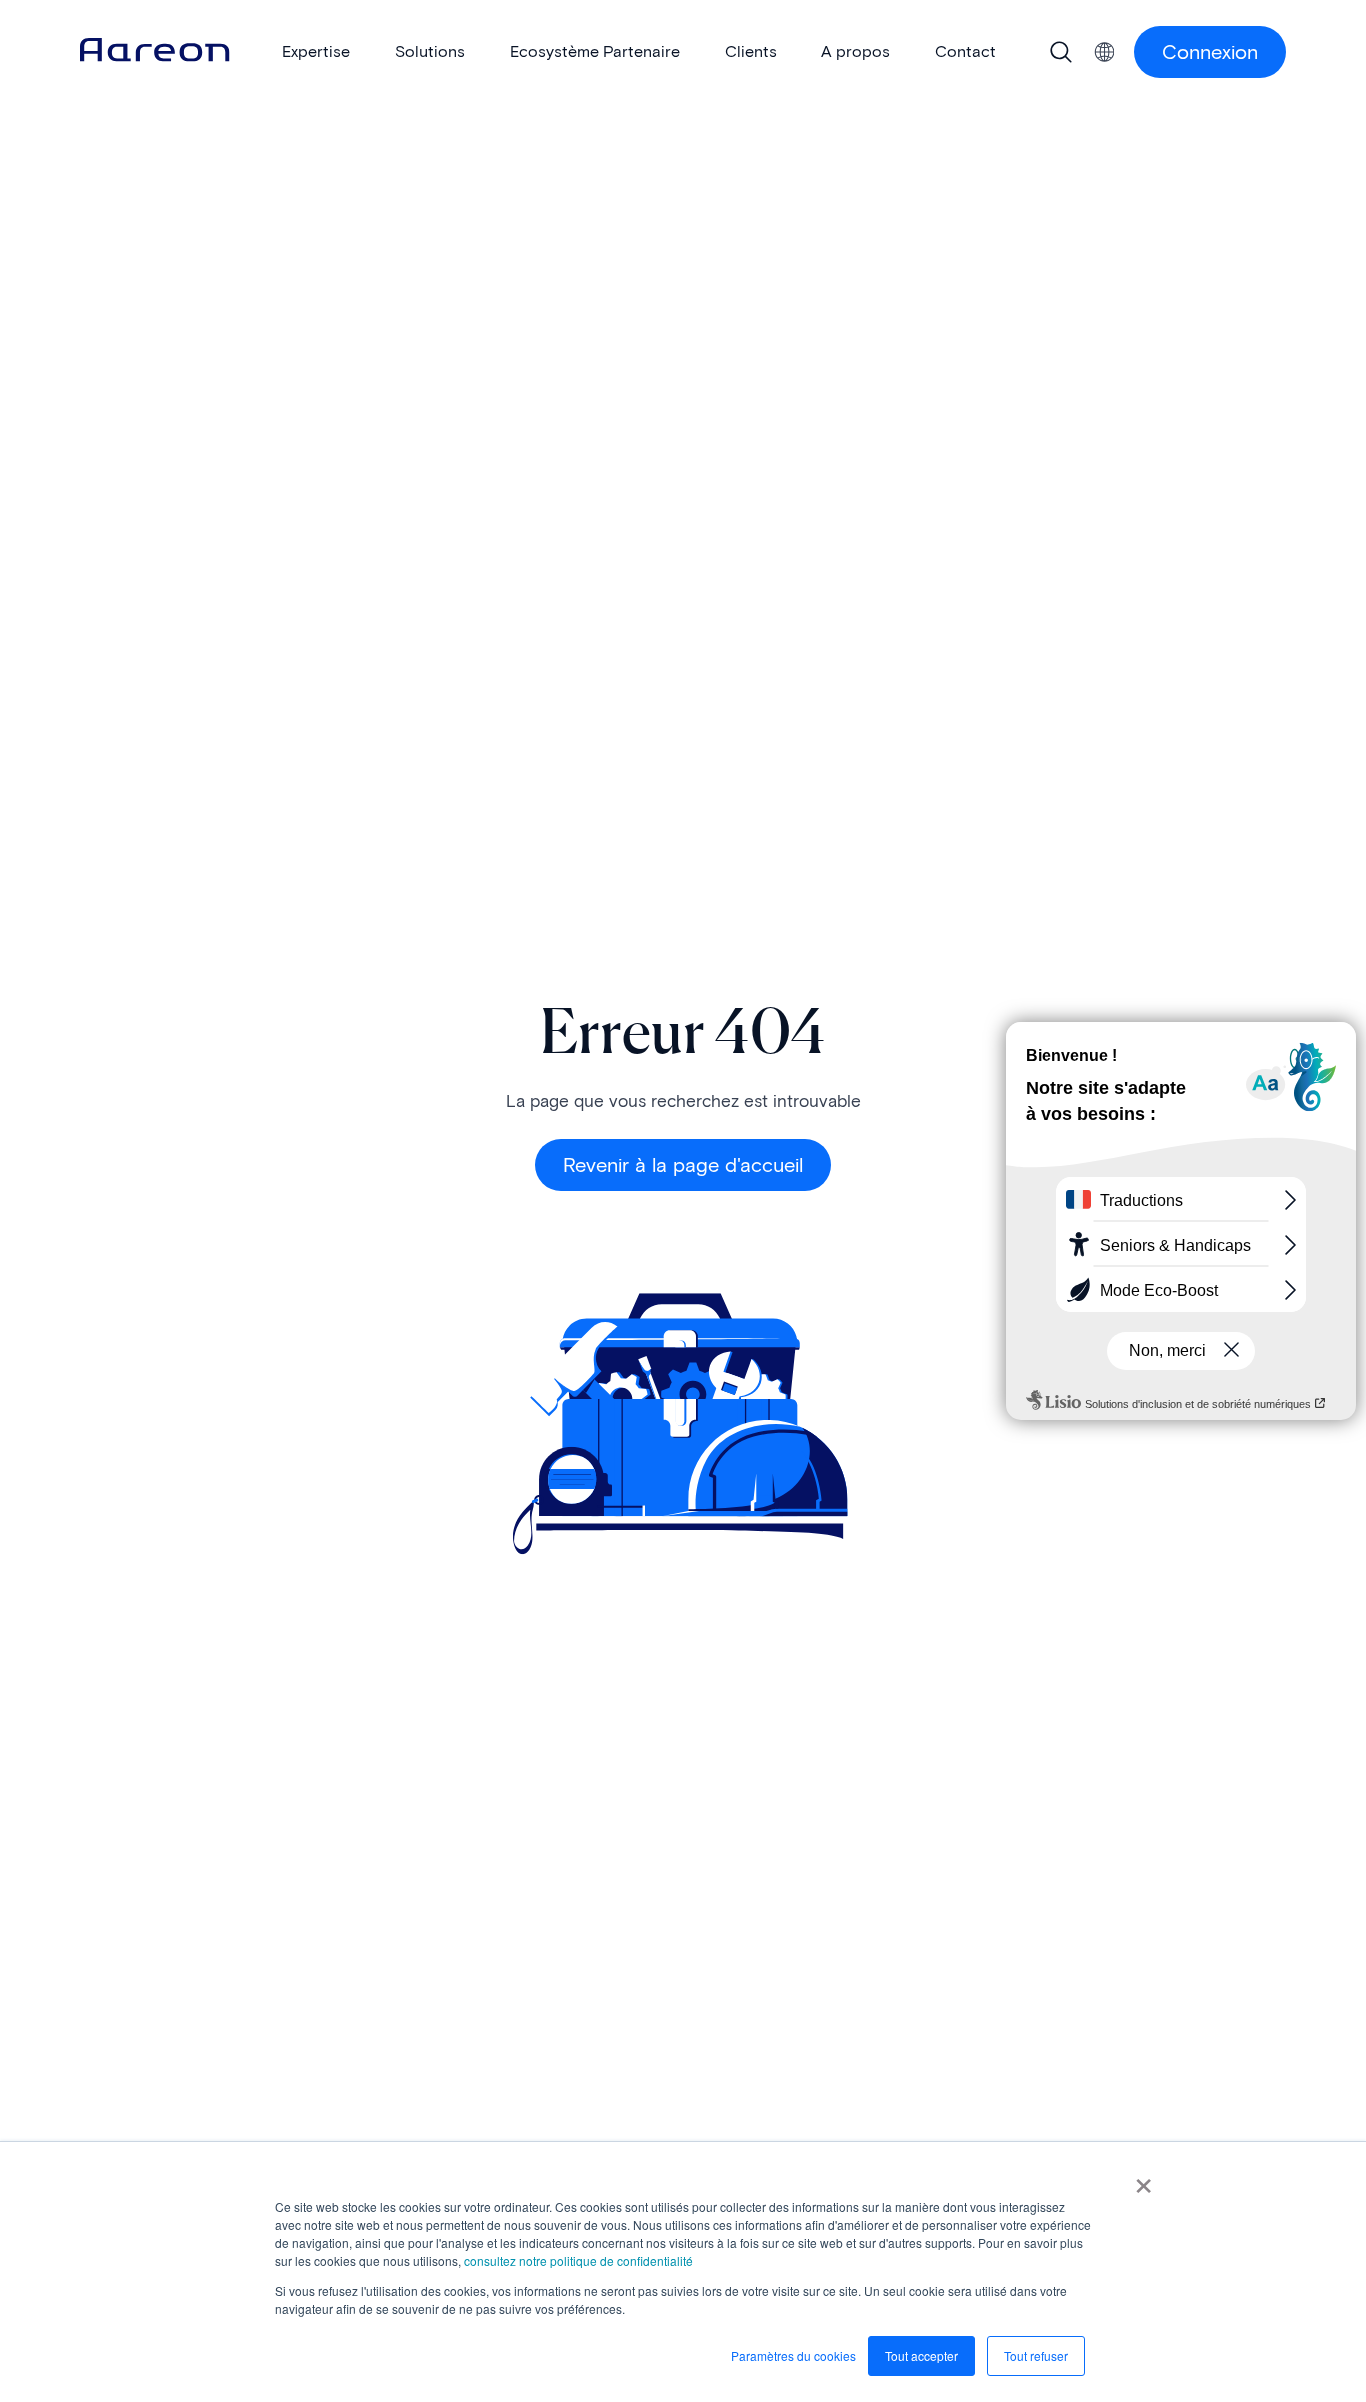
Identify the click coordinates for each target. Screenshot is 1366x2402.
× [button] (1143, 2179)
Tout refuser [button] (1036, 2355)
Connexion (1210, 52)
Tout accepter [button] (921, 2355)
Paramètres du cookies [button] (793, 2355)
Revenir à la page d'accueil (683, 1165)
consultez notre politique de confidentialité (578, 2260)
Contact (965, 51)
